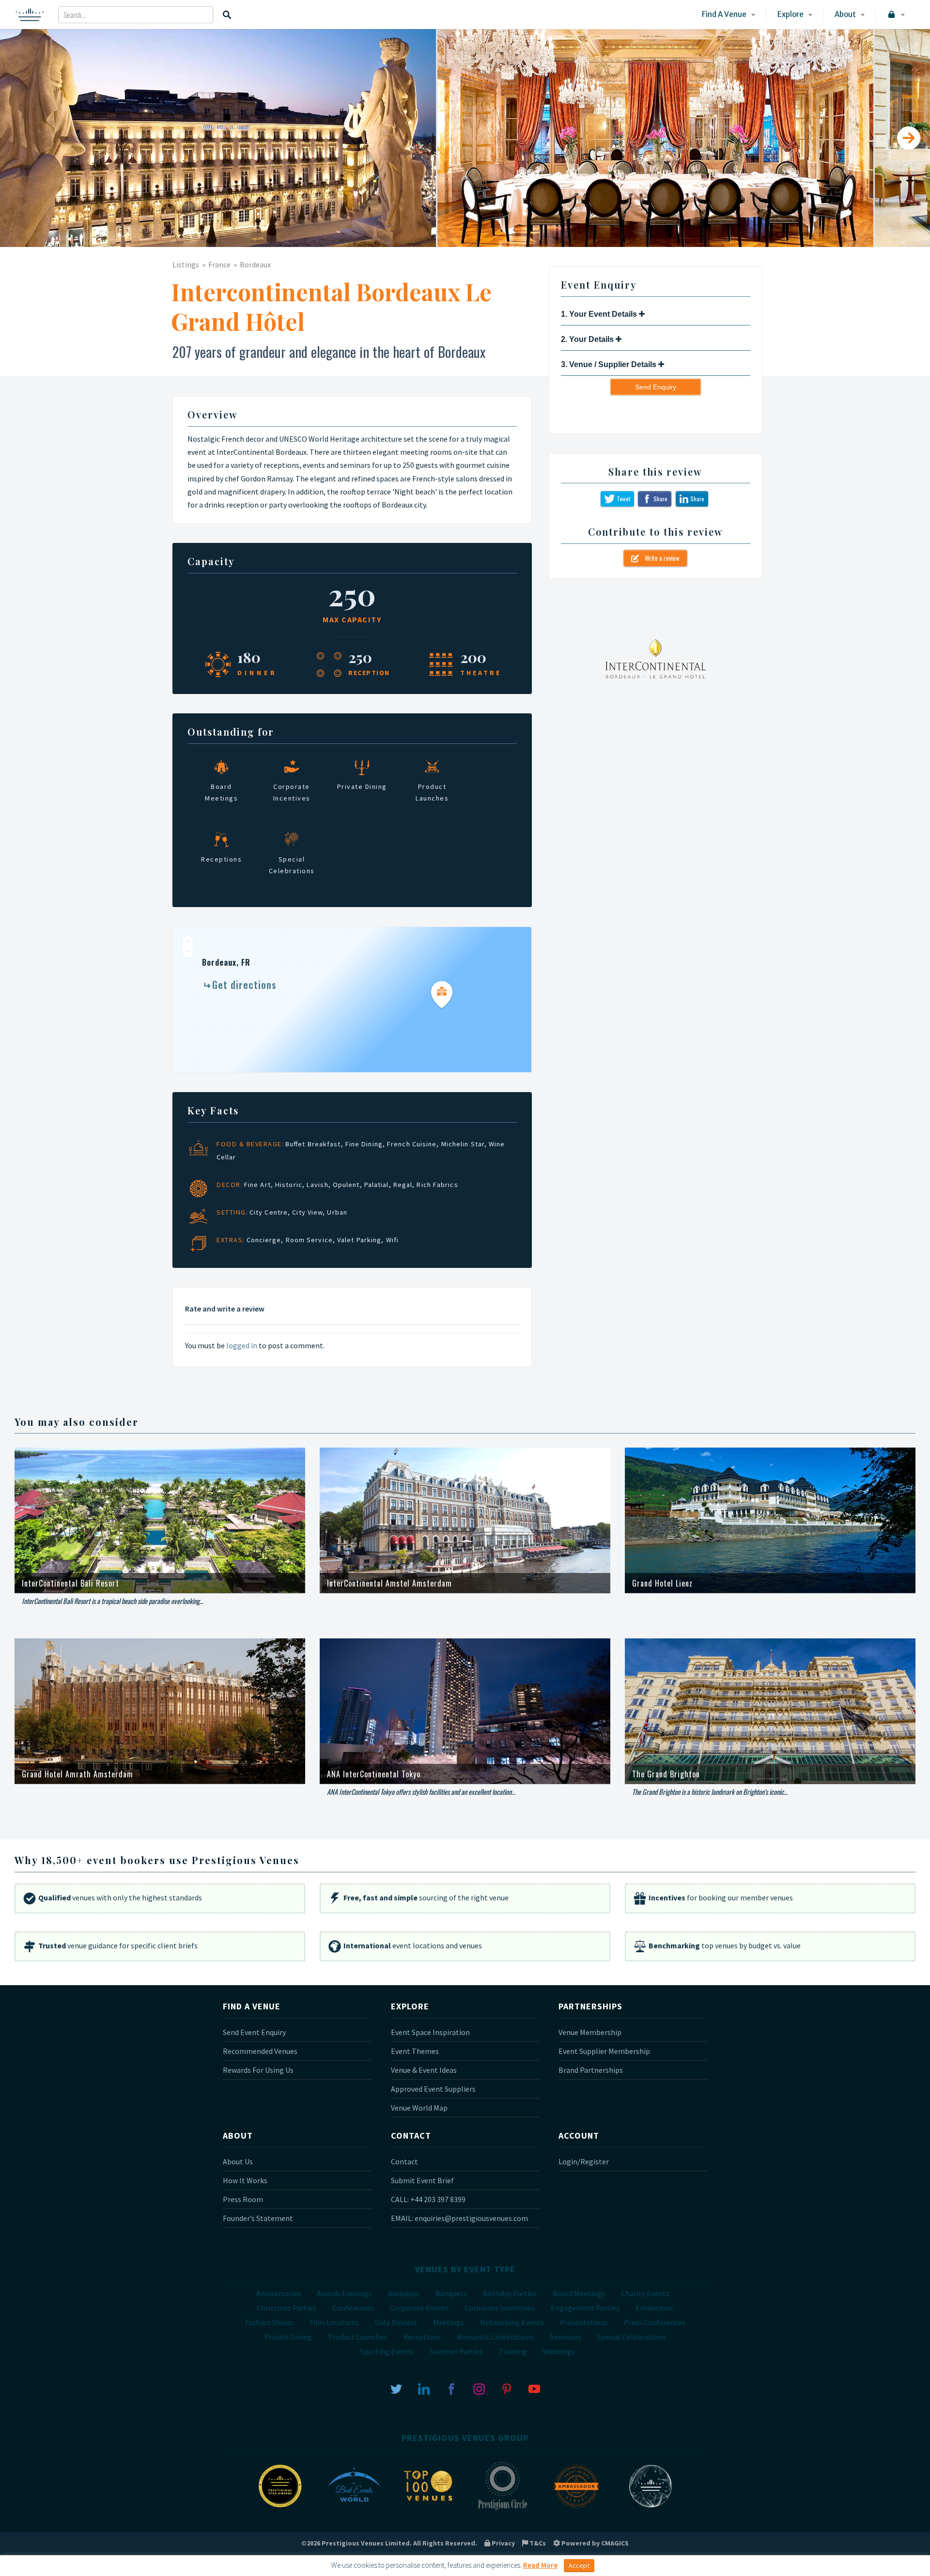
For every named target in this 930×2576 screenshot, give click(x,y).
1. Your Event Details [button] (600, 314)
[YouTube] (534, 2388)
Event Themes (415, 2051)
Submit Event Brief (422, 2180)
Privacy (503, 2543)
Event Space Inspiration (430, 2032)
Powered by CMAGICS (594, 2543)
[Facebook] (451, 2388)
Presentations (584, 2322)
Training (513, 2351)
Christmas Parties (287, 2308)
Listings (186, 264)
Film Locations (334, 2322)
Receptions (422, 2337)
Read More (540, 2565)
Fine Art (257, 1185)
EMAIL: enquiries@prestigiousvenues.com (459, 2218)
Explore (790, 14)
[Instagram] (479, 2388)
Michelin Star (463, 1144)
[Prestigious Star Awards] (280, 2510)
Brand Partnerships (591, 2070)
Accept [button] (579, 2565)
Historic (289, 1185)
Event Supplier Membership (604, 2051)
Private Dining (288, 2337)
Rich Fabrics (437, 1185)
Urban (337, 1212)
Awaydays (404, 2293)
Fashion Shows (269, 2322)
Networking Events (512, 2322)
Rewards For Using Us (258, 2070)
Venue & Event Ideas (424, 2070)
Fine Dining (364, 1144)
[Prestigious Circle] (502, 2510)
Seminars (566, 2337)
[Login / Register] (895, 15)
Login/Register (584, 2161)
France (219, 264)
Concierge (264, 1240)
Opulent (346, 1185)
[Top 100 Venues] (428, 2510)
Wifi (392, 1240)
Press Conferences (655, 2322)
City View (307, 1212)
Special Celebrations (631, 2337)
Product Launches (357, 2337)
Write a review (659, 558)
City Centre (269, 1212)
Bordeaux (255, 264)
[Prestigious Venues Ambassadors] (576, 2510)
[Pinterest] (507, 2388)
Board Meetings (579, 2293)
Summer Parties (456, 2351)
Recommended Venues (260, 2051)
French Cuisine (412, 1144)
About (845, 14)
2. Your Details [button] (588, 339)
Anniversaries (279, 2293)
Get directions (244, 985)
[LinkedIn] (424, 2388)
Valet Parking (359, 1240)
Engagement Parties (585, 2308)
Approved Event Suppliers (433, 2089)
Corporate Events (419, 2308)
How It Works (245, 2180)
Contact (404, 2161)
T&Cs (537, 2543)
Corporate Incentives (500, 2308)
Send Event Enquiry (254, 2032)
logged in (242, 1345)
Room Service (309, 1240)
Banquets (451, 2293)
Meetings (449, 2322)
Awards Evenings (344, 2293)
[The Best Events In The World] (354, 2510)
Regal (403, 1185)
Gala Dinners (396, 2322)
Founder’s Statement (258, 2218)
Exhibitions (654, 2308)
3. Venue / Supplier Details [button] (610, 364)
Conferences (353, 2308)
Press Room (243, 2199)
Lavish (318, 1185)
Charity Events (645, 2293)
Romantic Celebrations (496, 2337)
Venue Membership (590, 2032)
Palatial (377, 1185)
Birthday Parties (510, 2293)
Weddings (559, 2351)
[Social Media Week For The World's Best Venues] (651, 2510)
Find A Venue (724, 14)
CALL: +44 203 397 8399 (428, 2199)
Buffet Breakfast (313, 1144)
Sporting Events (387, 2351)
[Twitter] (396, 2388)
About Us (238, 2161)
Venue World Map (419, 2108)
